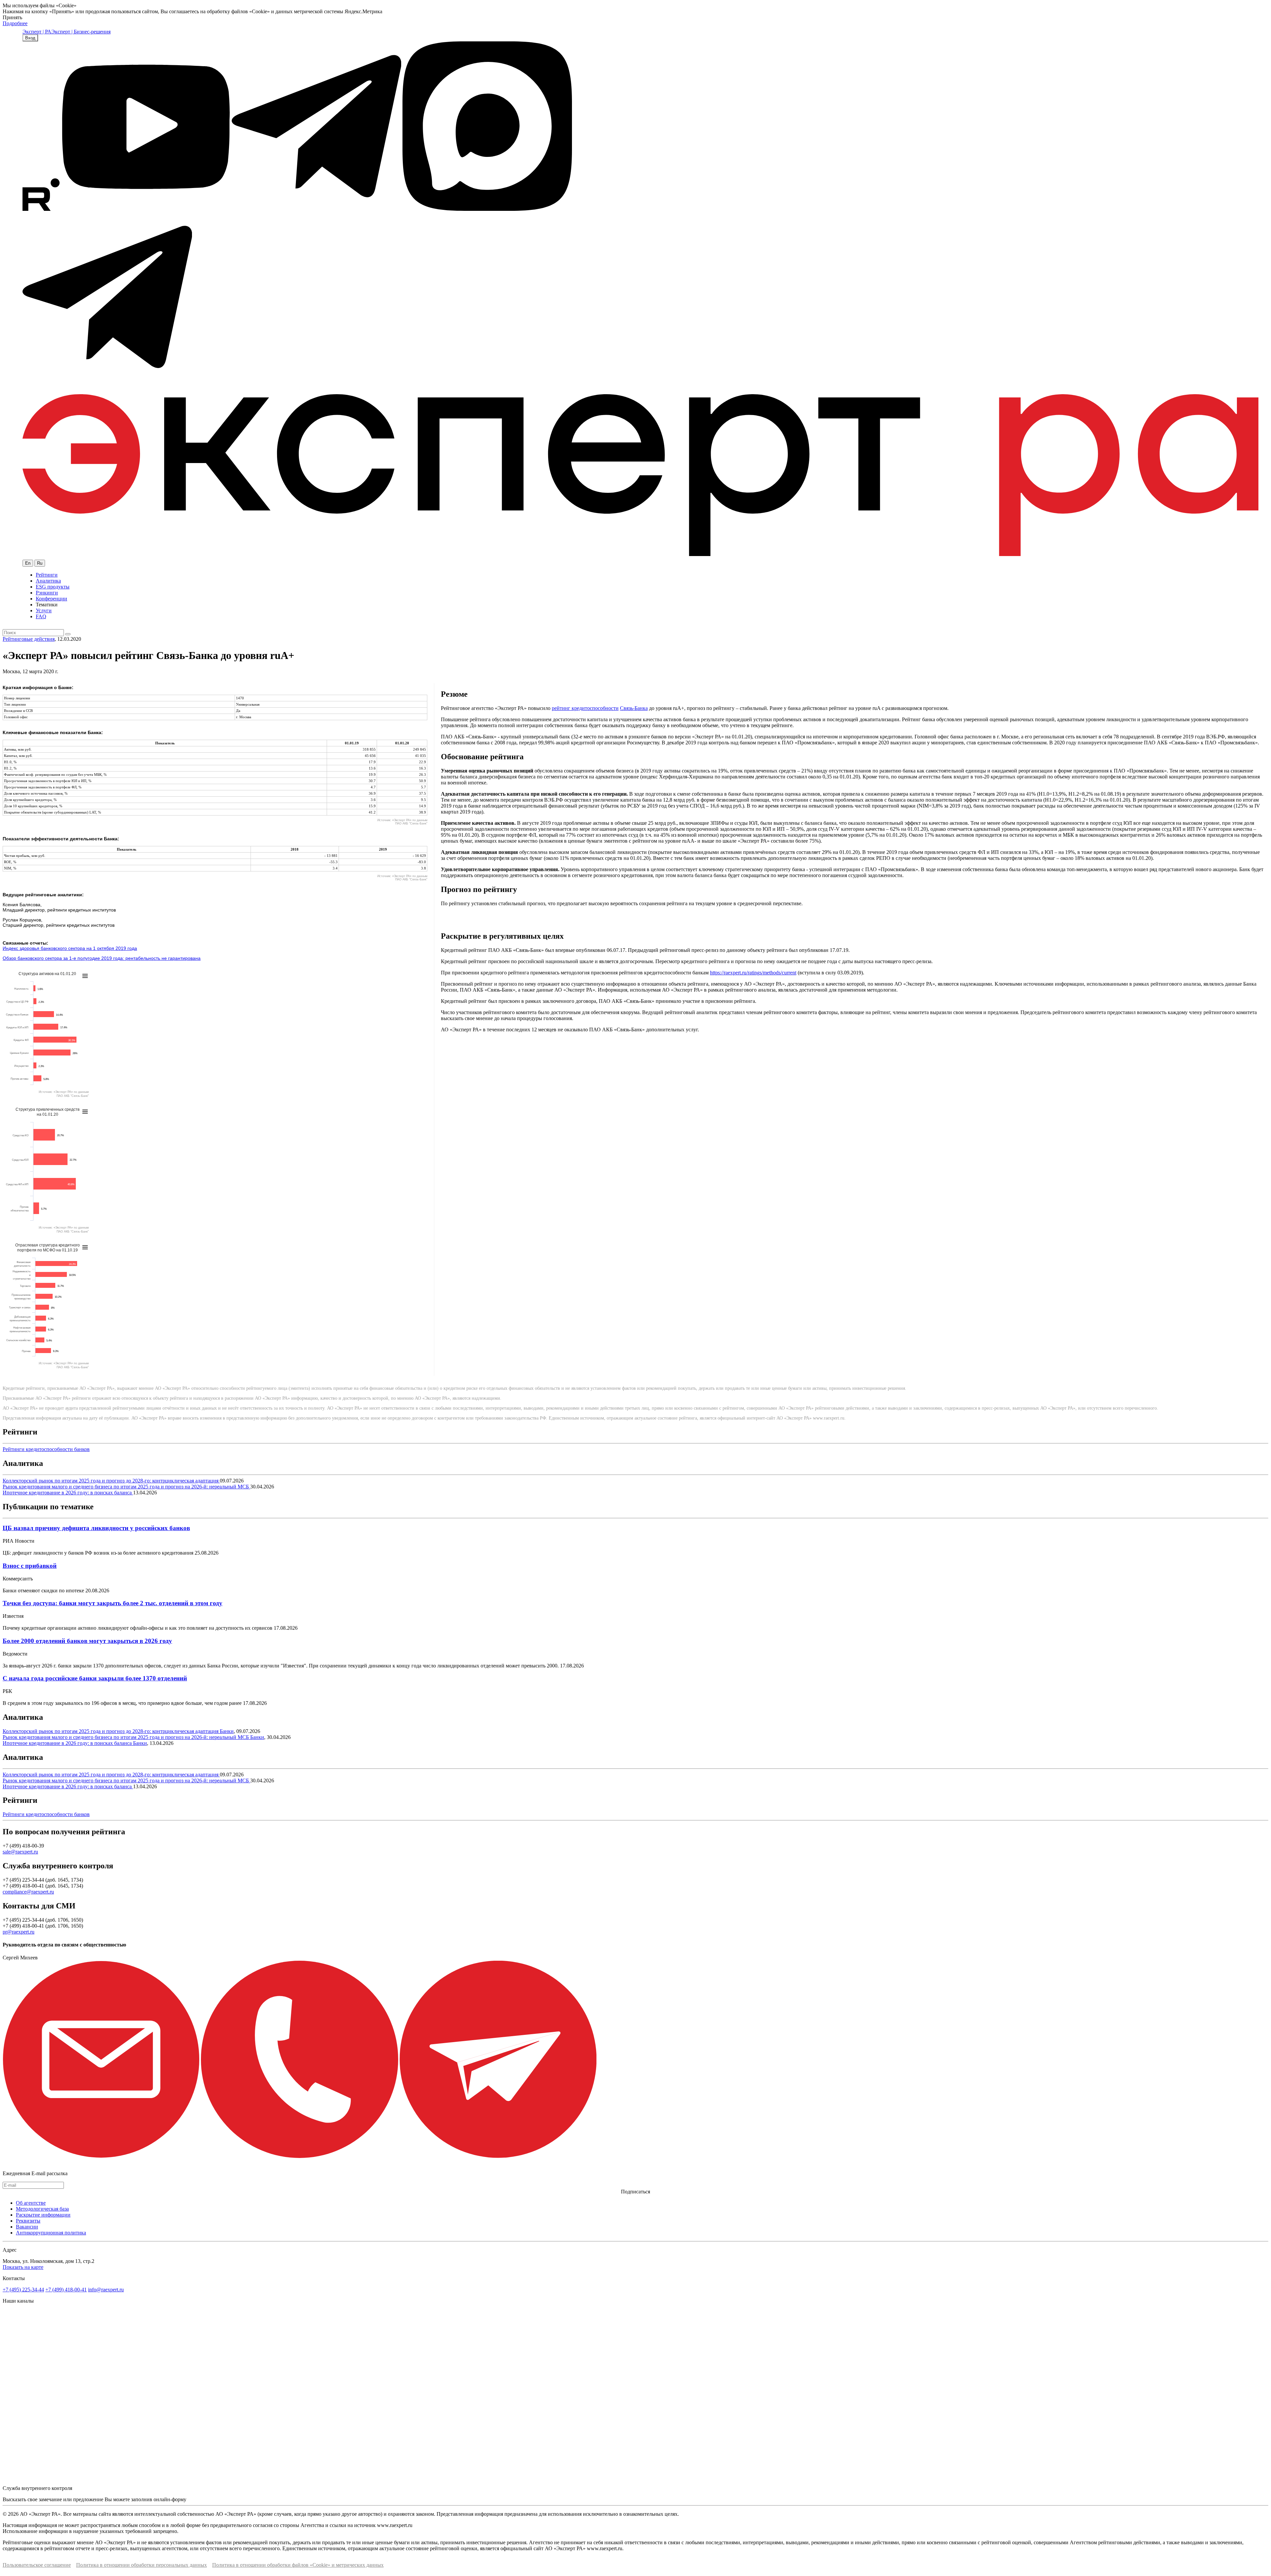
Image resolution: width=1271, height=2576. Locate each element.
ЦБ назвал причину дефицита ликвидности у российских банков (96, 1528)
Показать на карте (23, 2267)
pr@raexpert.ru (19, 1932)
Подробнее (15, 23)
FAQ (41, 616)
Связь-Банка (634, 708)
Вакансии (27, 2227)
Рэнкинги (47, 593)
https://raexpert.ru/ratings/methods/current (753, 973)
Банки (227, 1731)
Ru (40, 563)
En (28, 563)
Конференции (51, 599)
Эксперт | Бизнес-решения (81, 32)
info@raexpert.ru (106, 2290)
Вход (30, 38)
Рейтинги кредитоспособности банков (46, 1449)
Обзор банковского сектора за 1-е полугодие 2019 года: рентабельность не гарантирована (102, 958)
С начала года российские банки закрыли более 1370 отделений (95, 1678)
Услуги (44, 610)
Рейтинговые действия (29, 639)
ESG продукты (53, 587)
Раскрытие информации (43, 2215)
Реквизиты (28, 2221)
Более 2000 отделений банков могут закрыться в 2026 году (87, 1641)
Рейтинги (47, 575)
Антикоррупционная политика (51, 2233)
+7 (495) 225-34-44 (23, 2290)
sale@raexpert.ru (20, 1852)
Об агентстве (31, 2203)
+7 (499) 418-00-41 (66, 2290)
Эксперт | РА (37, 32)
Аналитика (48, 581)
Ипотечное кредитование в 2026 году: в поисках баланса (68, 1493)
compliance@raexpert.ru (28, 1892)
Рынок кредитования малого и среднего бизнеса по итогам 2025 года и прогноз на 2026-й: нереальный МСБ (126, 1487)
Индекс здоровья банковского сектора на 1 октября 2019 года (70, 948)
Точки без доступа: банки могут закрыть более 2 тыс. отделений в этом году (113, 1603)
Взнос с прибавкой (30, 1566)
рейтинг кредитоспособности (585, 708)
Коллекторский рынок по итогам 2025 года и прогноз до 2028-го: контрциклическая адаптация (111, 1481)
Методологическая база (42, 2209)
